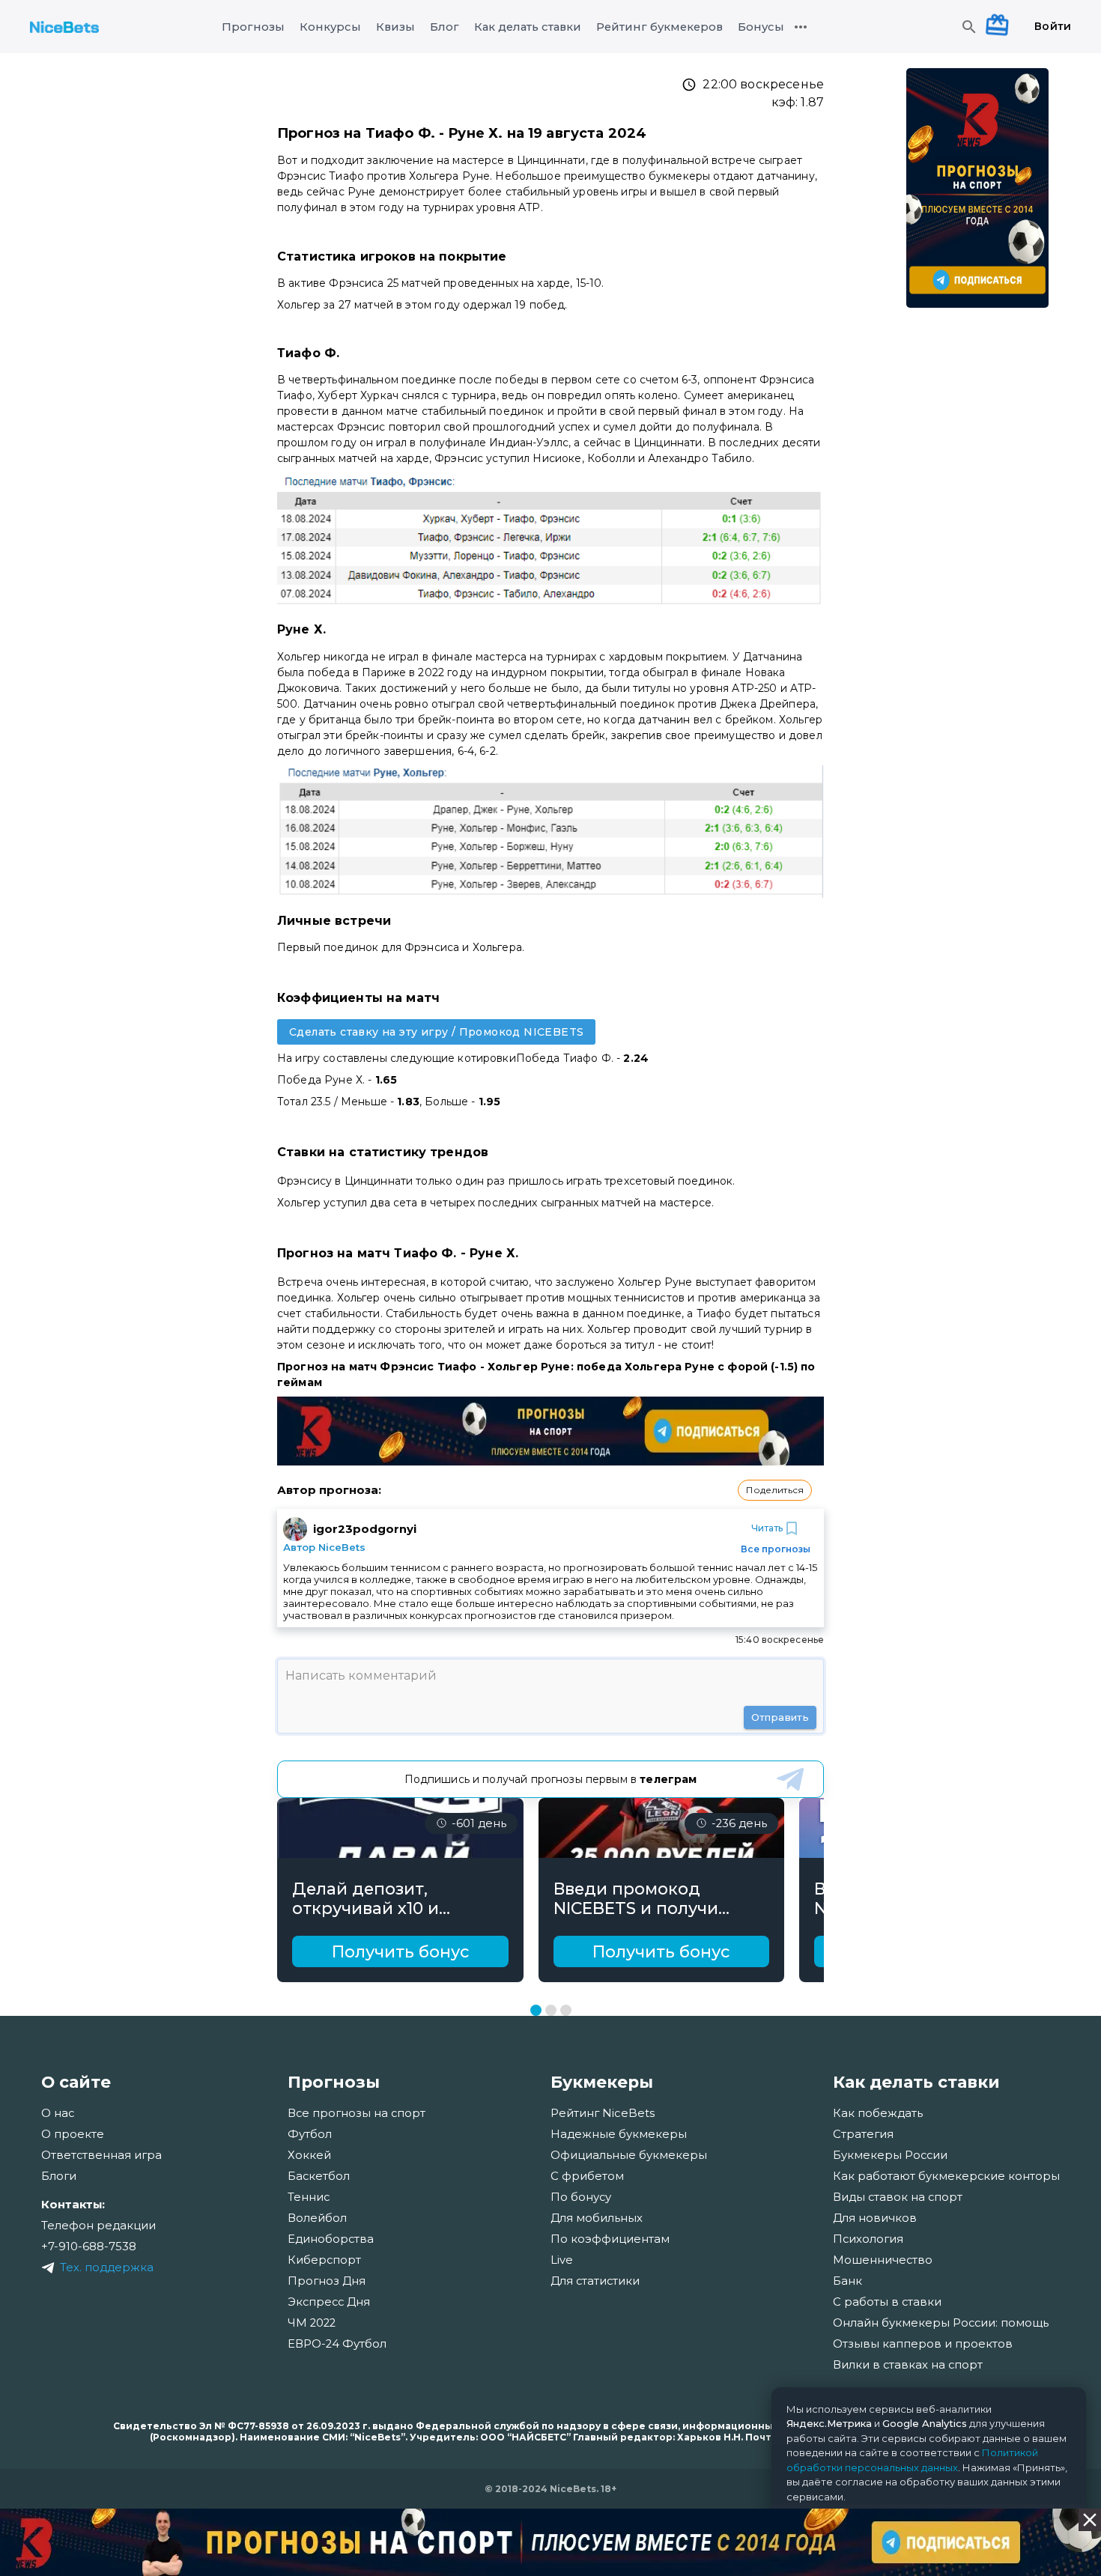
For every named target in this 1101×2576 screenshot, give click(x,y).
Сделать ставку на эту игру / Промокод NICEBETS (436, 1032)
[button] (775, 1490)
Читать (767, 1528)
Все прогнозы (776, 1549)
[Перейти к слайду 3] (566, 2010)
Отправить (780, 1717)
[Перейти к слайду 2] (551, 2010)
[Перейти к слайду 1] (536, 2010)
